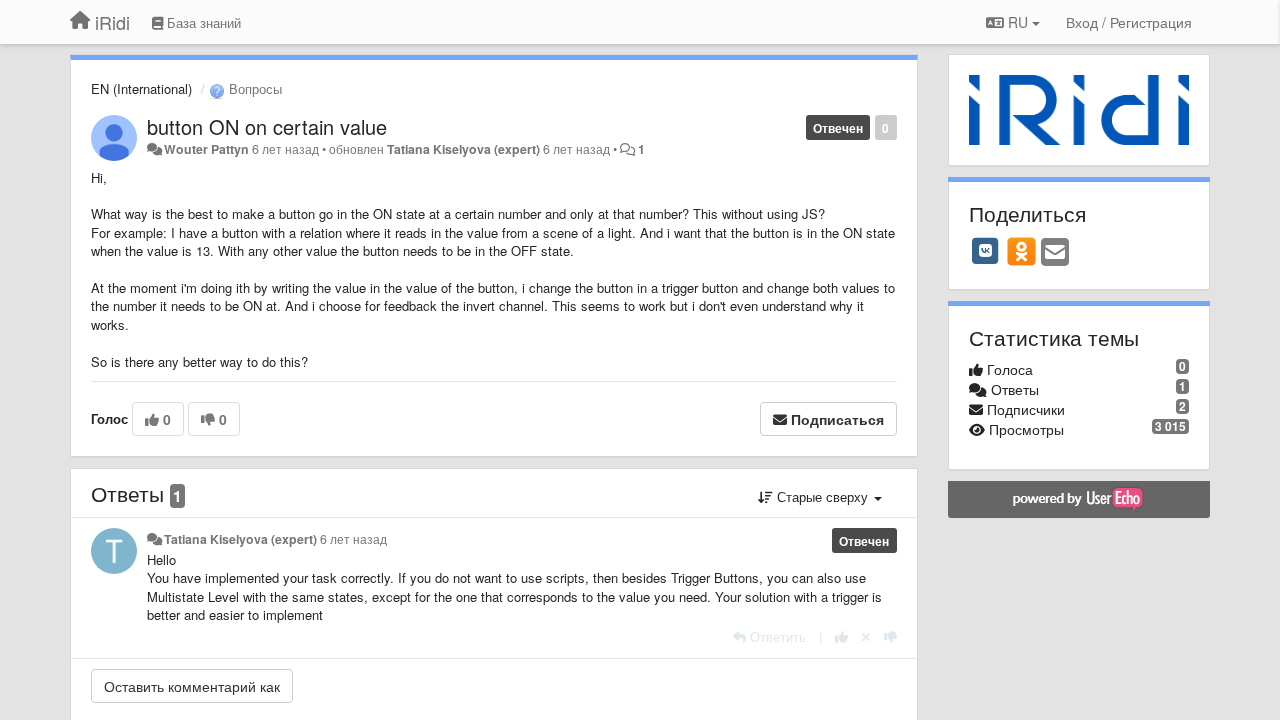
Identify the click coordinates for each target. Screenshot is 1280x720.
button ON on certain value (267, 126)
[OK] (1021, 251)
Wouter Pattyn (206, 149)
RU (1018, 22)
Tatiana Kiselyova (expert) (463, 149)
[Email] (1055, 253)
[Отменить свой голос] (866, 636)
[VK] (986, 251)
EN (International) (141, 88)
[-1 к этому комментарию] (890, 636)
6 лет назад (353, 539)
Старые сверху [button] (822, 496)
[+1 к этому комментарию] (841, 636)
